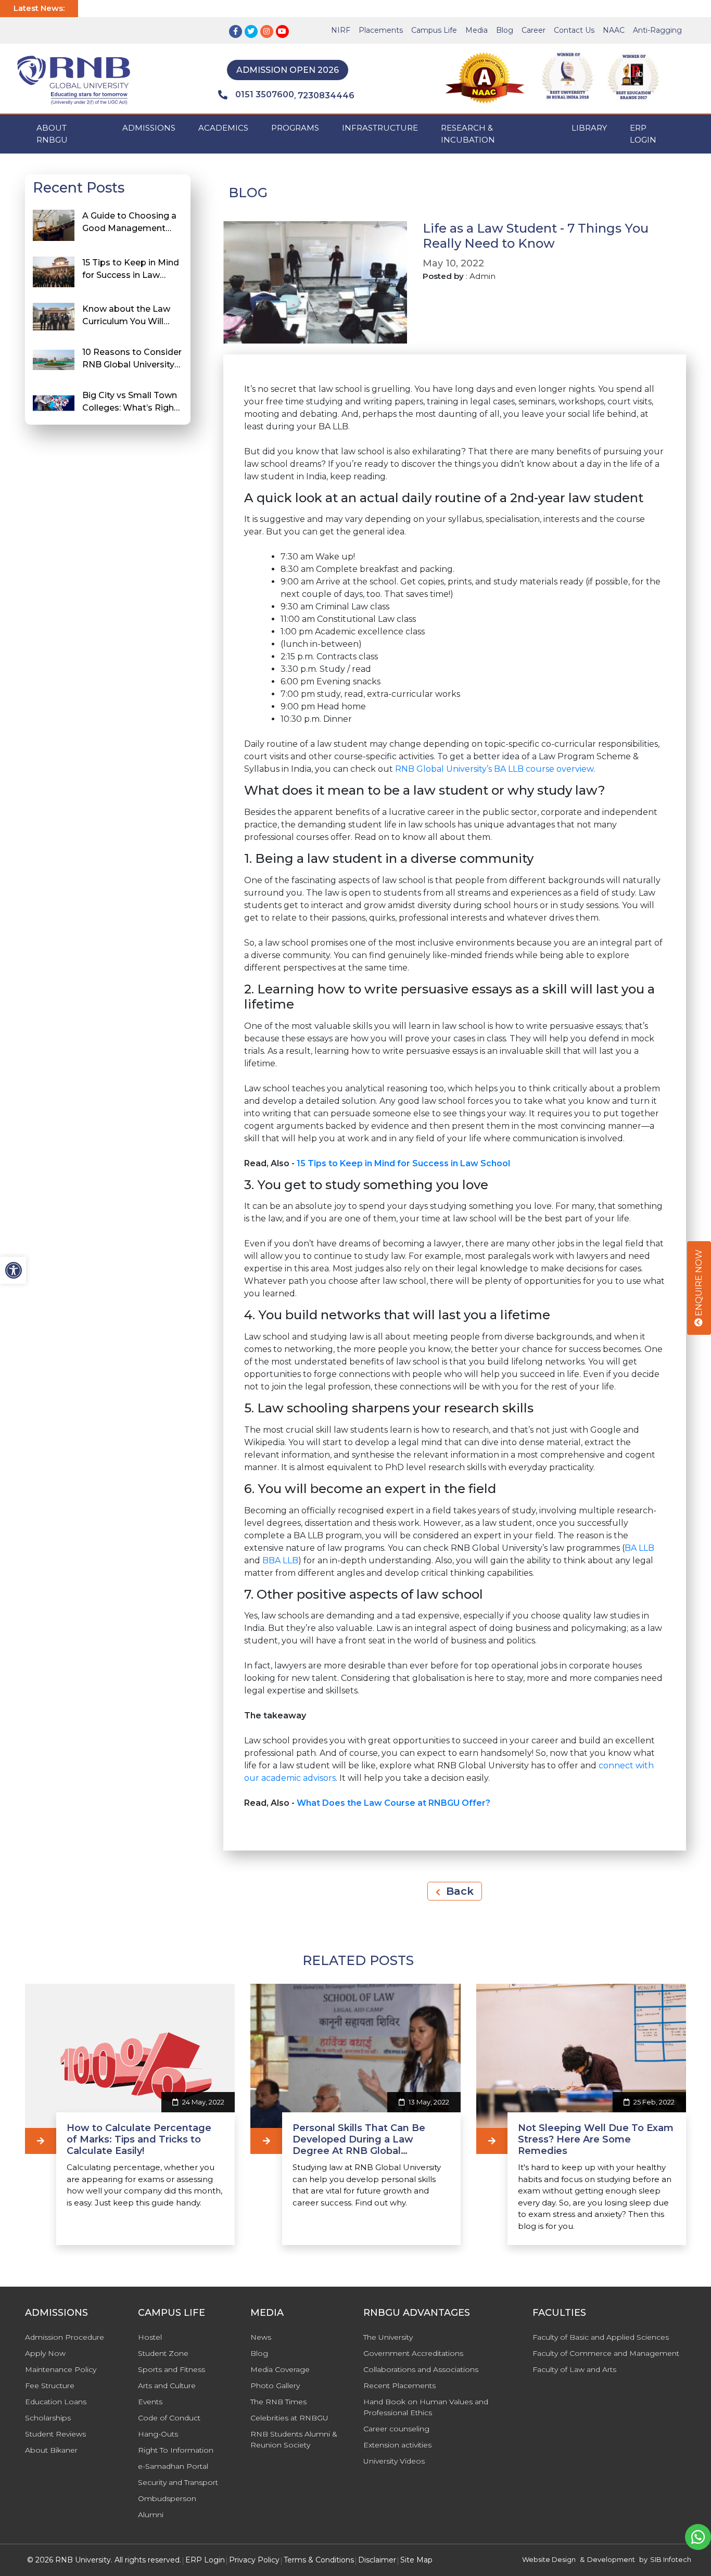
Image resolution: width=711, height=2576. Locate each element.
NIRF (341, 30)
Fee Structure (50, 2386)
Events (150, 2402)
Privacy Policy (254, 2560)
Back (458, 1891)
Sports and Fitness (172, 2369)
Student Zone (163, 2353)
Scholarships (48, 2418)
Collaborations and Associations (421, 2369)
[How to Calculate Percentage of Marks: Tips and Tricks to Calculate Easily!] (41, 2141)
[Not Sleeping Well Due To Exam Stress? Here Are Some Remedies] (492, 2141)
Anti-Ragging (657, 30)
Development (611, 2559)
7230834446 (326, 95)
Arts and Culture (167, 2386)
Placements (381, 30)
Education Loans (56, 2402)
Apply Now (45, 2353)
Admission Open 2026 (288, 70)
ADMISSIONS (149, 128)
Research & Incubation (468, 134)
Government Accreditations (413, 2353)
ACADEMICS (223, 128)
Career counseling (396, 2429)
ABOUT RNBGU (52, 134)
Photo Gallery (275, 2386)
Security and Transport (178, 2482)
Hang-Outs (158, 2434)
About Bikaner (51, 2450)
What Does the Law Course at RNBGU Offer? (393, 1803)
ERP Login (643, 134)
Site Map (416, 2560)
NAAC (614, 30)
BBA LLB (280, 1560)
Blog (505, 30)
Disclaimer (377, 2560)
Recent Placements (399, 2386)
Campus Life (434, 30)
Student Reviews (55, 2434)
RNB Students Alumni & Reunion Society (294, 2439)
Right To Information (176, 2450)
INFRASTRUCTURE (380, 128)
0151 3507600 (265, 94)
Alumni (151, 2515)
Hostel (150, 2337)
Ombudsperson (167, 2498)
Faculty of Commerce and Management (606, 2353)
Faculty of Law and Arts (574, 2369)
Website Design (549, 2559)
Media (477, 30)
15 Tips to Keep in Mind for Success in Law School (403, 1163)
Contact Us (574, 30)
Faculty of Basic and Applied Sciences (601, 2337)
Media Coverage (280, 2369)
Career (534, 30)
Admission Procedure (65, 2337)
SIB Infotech (671, 2559)
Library (589, 128)
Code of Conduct (169, 2418)
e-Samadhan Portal (173, 2466)
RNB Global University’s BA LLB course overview (494, 769)
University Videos (394, 2461)
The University (388, 2337)
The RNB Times (278, 2402)
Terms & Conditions (319, 2560)
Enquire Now (699, 1284)
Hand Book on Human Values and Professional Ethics (426, 2407)
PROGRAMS (295, 128)
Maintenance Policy (61, 2369)
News (261, 2337)
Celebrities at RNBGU (289, 2418)
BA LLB (639, 1548)
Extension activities (397, 2445)
